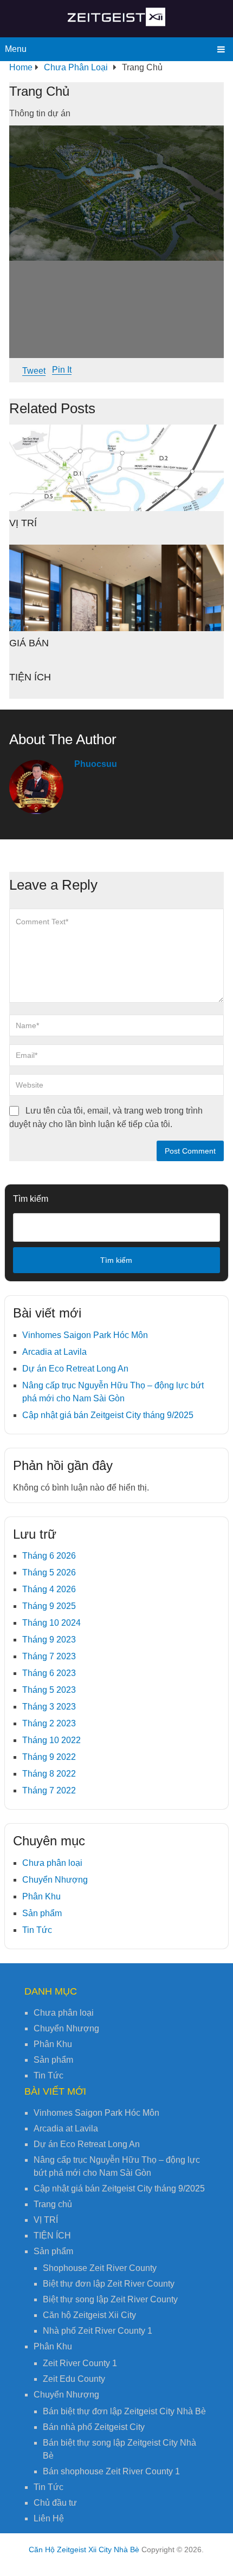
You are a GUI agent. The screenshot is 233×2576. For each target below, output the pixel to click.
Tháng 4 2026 (49, 1589)
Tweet (34, 371)
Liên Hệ (49, 2518)
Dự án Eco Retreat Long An (75, 1369)
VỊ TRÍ (23, 523)
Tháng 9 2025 (49, 1606)
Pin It (62, 370)
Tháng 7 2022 (49, 1790)
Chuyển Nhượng (55, 1880)
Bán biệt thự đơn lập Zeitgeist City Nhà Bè (124, 2411)
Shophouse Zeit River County (100, 2268)
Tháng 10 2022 (51, 1740)
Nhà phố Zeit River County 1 (98, 2331)
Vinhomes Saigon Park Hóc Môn (85, 1335)
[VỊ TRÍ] (116, 468)
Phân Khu (41, 1896)
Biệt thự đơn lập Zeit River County (109, 2284)
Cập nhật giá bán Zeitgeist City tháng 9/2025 (108, 1415)
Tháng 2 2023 (49, 1723)
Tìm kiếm (31, 1199)
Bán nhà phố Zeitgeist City (94, 2427)
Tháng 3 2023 (49, 1707)
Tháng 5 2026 (49, 1572)
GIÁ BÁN (29, 643)
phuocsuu (96, 764)
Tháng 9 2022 (49, 1757)
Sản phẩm (42, 1913)
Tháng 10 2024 (51, 1623)
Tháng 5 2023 (49, 1690)
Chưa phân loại (52, 1863)
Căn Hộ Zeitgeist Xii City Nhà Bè (84, 2549)
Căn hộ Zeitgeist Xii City (89, 2315)
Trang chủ (53, 2204)
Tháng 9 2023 (49, 1640)
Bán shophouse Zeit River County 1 (111, 2471)
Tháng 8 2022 (49, 1774)
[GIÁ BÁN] (116, 588)
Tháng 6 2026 (49, 1556)
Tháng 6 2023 (49, 1673)
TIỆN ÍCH (30, 677)
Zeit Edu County (74, 2379)
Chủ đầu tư (55, 2503)
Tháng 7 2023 (49, 1656)
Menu (16, 49)
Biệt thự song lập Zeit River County (110, 2299)
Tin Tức (37, 1930)
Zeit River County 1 (80, 2363)
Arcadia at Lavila (54, 1352)
